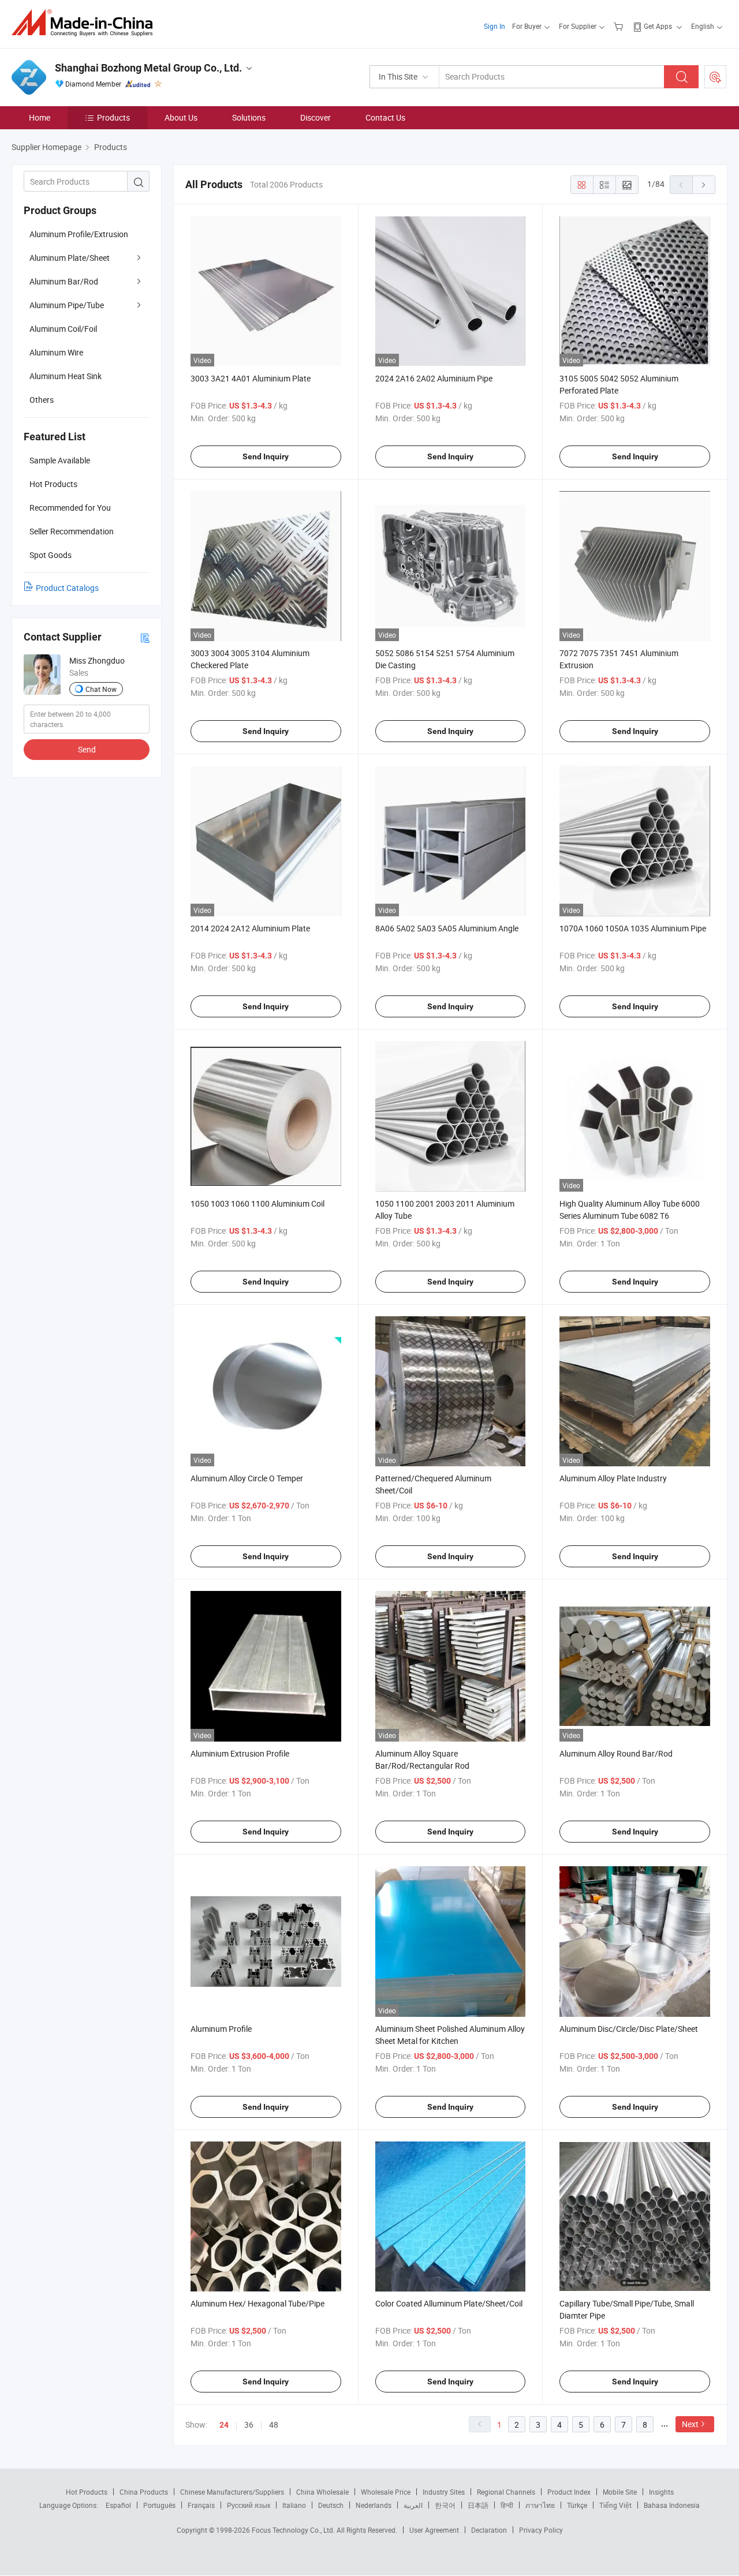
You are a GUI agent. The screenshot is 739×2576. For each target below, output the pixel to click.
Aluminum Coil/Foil (63, 329)
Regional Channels (506, 2492)
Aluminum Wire (56, 352)
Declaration (489, 2530)
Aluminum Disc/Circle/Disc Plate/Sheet (629, 2029)
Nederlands (374, 2505)
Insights (661, 2492)
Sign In (494, 26)
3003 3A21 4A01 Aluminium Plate (251, 378)
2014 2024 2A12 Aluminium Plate (250, 928)
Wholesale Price (386, 2492)
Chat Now (101, 689)
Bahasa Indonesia (672, 2505)
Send (87, 749)
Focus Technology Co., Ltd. (294, 2530)
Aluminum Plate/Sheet (70, 258)
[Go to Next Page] (704, 185)
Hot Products (87, 2492)
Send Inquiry (266, 456)
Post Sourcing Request (715, 77)
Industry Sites (444, 2492)
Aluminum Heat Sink (66, 376)
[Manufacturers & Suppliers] (86, 23)
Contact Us (385, 117)
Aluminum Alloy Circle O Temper (247, 1478)
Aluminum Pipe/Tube (67, 305)
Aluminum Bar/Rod (64, 281)
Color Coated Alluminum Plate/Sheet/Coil (449, 2303)
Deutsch (331, 2505)
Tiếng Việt (615, 2505)
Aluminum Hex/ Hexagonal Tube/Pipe (257, 2303)
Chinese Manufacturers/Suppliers (232, 2492)
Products (113, 117)
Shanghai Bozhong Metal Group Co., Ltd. (148, 68)
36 (249, 2425)
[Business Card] (145, 637)
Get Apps (658, 26)
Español (118, 2505)
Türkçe (577, 2505)
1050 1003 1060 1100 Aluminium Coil (257, 1203)
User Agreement (434, 2530)
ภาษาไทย (540, 2505)
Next (690, 2424)
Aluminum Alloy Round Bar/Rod (616, 1753)
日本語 (478, 2505)
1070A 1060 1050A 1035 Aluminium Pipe (633, 928)
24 (224, 2425)
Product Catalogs (67, 588)
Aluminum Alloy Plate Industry (613, 1478)
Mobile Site (620, 2492)
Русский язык (249, 2505)
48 (274, 2425)
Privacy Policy (541, 2530)
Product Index (569, 2492)
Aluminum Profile (221, 2029)
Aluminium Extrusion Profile (240, 1753)
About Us (181, 117)
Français (201, 2505)
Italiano (294, 2505)
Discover (316, 117)
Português (159, 2505)
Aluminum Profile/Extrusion (79, 234)
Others (42, 400)
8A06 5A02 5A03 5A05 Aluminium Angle (447, 928)
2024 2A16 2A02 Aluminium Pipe (434, 378)
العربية (413, 2505)
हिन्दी (507, 2505)
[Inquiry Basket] (620, 26)
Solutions (249, 117)
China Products (144, 2492)
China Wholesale (322, 2492)
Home (40, 117)
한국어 (445, 2505)
